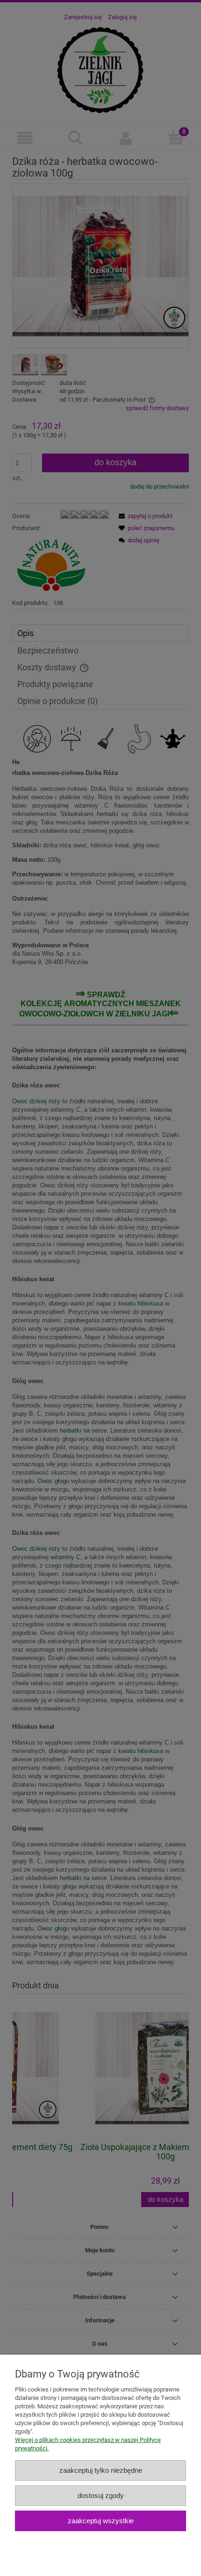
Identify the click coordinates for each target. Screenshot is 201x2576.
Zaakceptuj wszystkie (101, 2521)
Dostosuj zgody (101, 2495)
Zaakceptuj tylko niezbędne (101, 2470)
